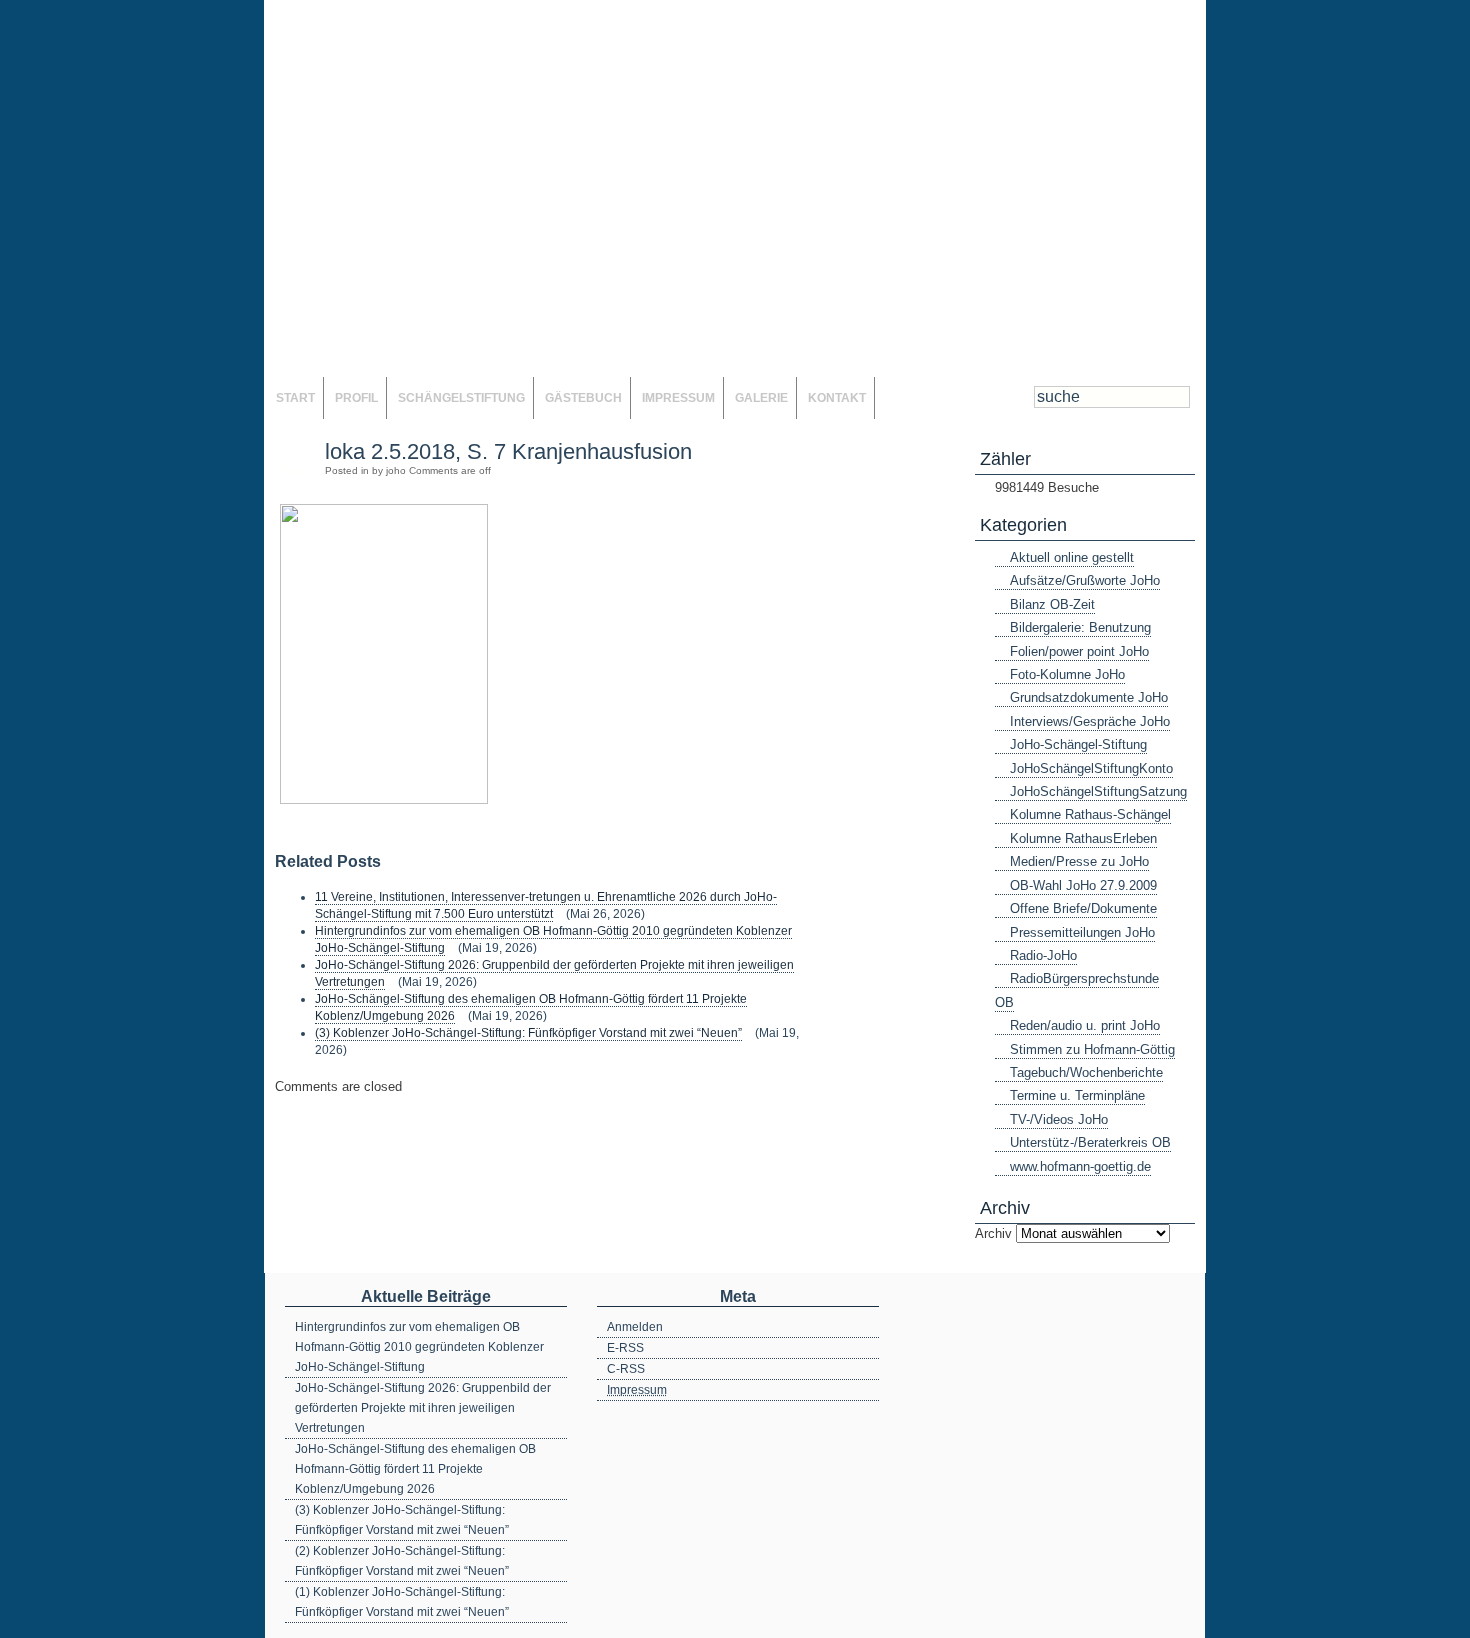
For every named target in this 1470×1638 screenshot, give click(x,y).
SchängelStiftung (461, 398)
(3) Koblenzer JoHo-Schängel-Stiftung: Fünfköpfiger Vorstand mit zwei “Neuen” (528, 1033)
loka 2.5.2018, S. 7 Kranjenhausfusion (508, 451)
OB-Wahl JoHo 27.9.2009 (1083, 885)
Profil (356, 398)
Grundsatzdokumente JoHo (1089, 697)
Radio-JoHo (1043, 955)
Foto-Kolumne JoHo (1067, 674)
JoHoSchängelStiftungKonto (1091, 768)
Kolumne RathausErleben (1083, 838)
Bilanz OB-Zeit (1052, 604)
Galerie (761, 398)
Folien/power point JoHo (1079, 651)
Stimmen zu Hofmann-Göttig (1092, 1049)
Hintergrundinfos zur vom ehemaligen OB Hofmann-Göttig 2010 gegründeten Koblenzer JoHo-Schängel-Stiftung (419, 1347)
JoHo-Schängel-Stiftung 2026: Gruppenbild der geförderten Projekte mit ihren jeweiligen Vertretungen (423, 1408)
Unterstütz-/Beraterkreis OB (1090, 1142)
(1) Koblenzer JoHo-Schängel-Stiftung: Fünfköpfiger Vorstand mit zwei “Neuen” (402, 1602)
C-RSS (626, 1369)
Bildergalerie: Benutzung (1080, 627)
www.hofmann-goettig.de (1080, 1166)
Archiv (993, 1233)
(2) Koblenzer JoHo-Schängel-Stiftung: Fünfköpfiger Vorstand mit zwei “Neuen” (402, 1561)
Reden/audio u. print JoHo (1085, 1025)
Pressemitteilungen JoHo (1082, 932)
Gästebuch (583, 398)
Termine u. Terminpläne (1077, 1095)
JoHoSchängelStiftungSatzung (1098, 791)
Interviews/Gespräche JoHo (1090, 721)
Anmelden (635, 1327)
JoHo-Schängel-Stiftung (1078, 744)
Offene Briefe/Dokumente (1083, 908)
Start (295, 398)
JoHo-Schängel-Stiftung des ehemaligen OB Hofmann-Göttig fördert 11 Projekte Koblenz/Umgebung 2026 (415, 1469)
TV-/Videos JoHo (1059, 1119)
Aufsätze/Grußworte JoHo (1085, 580)
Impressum (678, 398)
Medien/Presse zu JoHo (1079, 861)
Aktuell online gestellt (1072, 557)
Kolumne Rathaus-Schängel (1090, 814)
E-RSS (625, 1348)
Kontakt (837, 398)
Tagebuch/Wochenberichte (1086, 1072)
